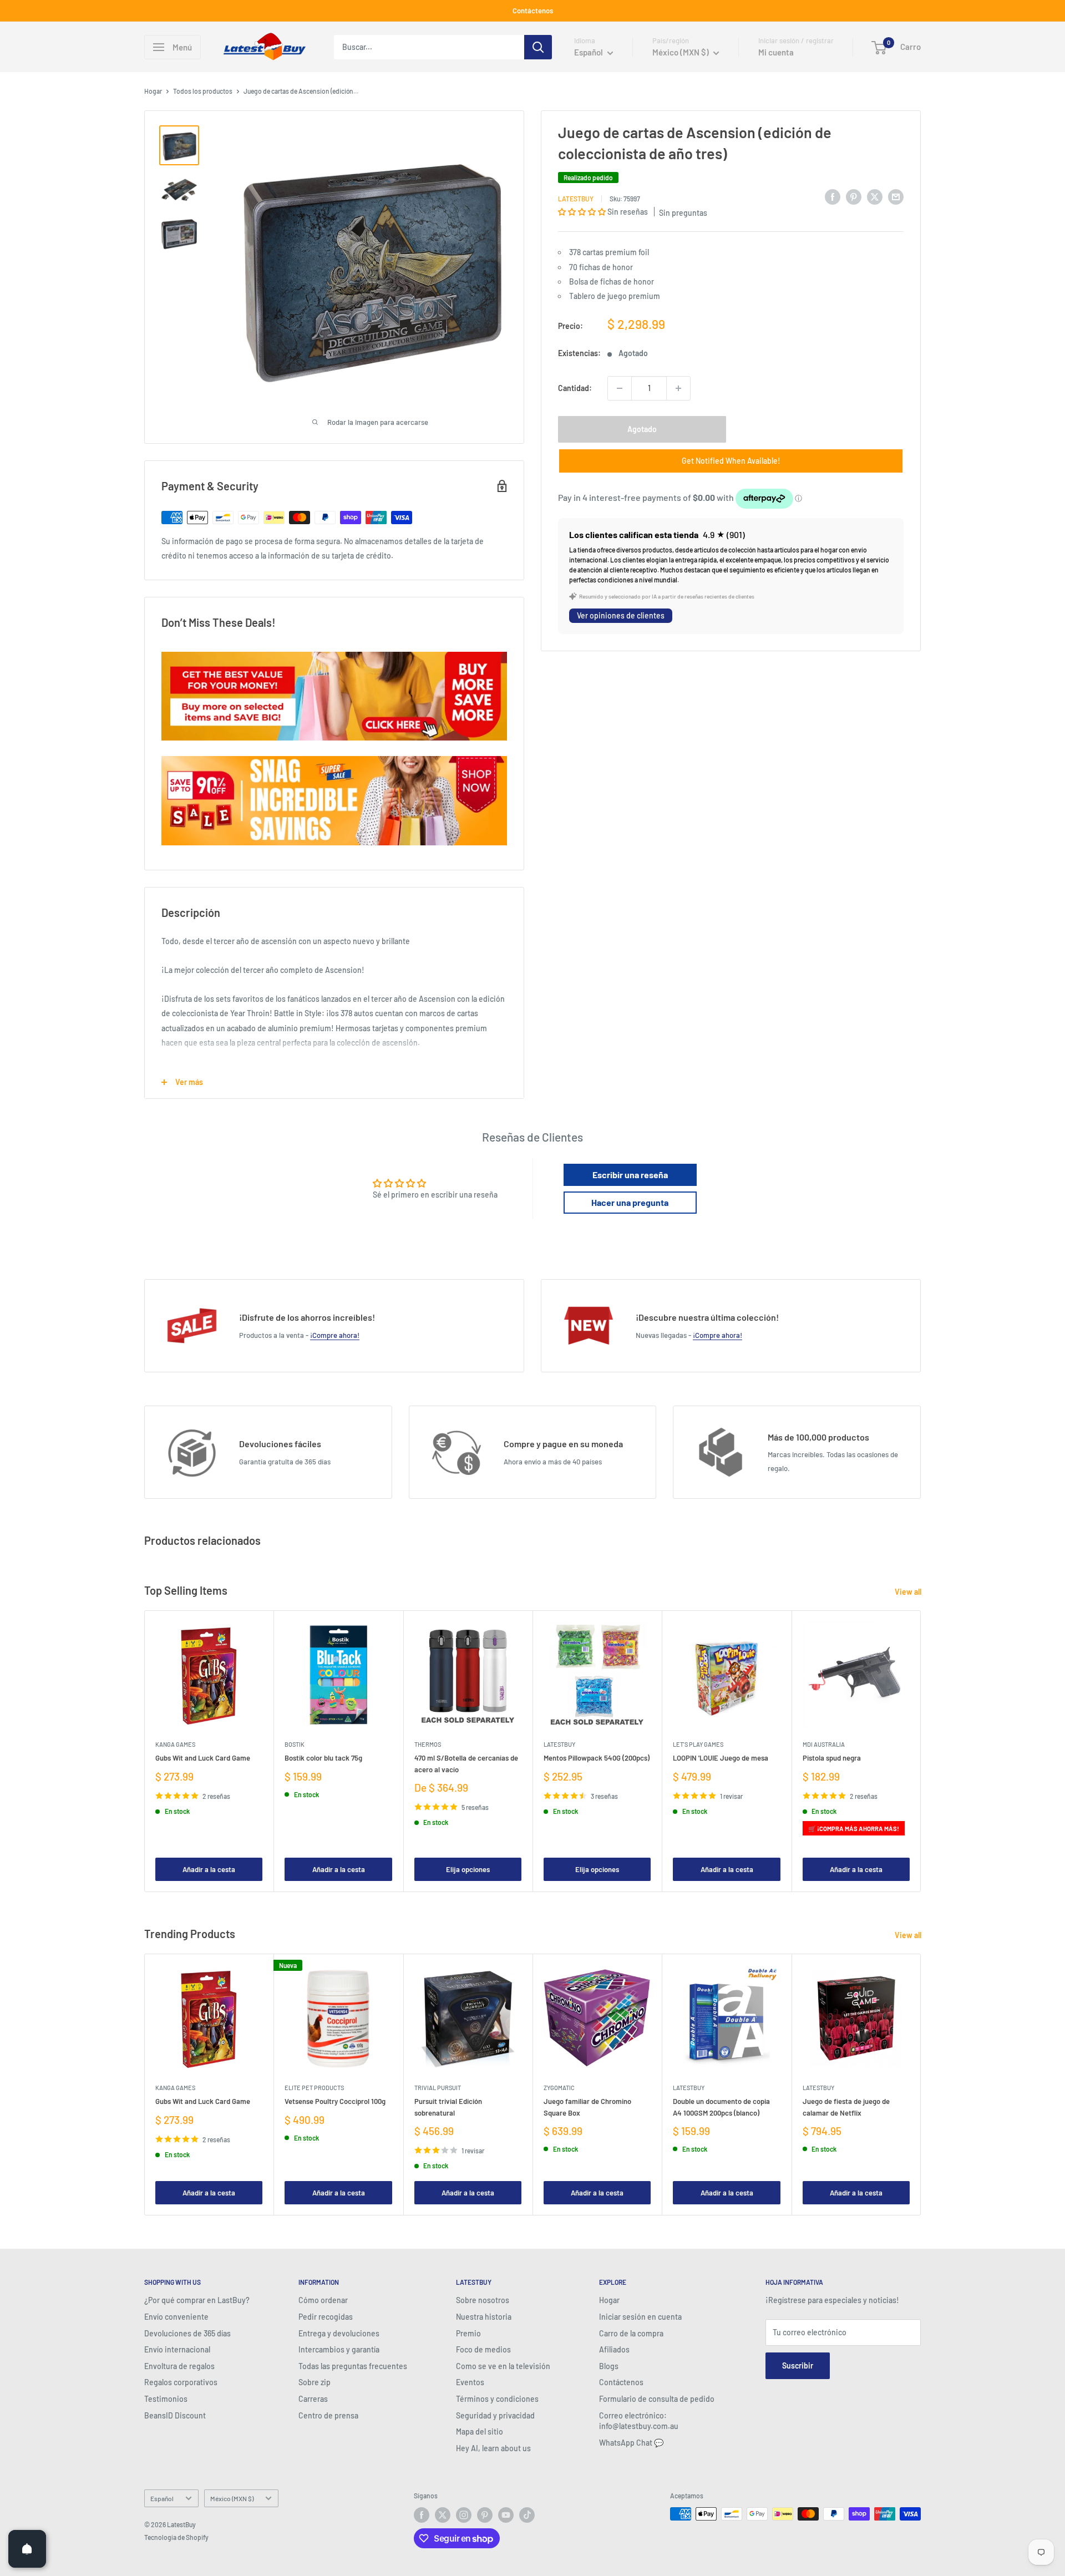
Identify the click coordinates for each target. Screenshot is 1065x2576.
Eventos (470, 2382)
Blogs (609, 2366)
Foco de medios (483, 2349)
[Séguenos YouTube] (506, 2515)
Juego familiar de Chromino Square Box (587, 2107)
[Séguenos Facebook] (422, 2515)
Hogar (153, 91)
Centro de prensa (328, 2415)
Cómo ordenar (323, 2300)
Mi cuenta (776, 52)
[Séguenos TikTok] (527, 2515)
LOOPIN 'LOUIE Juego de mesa (721, 1758)
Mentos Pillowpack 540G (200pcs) (597, 1758)
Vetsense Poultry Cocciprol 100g (335, 2102)
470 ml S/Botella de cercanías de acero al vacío (466, 1764)
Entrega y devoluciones (339, 2333)
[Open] (27, 2549)
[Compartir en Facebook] (833, 197)
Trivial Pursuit (438, 2088)
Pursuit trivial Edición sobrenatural (448, 2107)
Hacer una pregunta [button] (630, 1202)
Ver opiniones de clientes (621, 615)
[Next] (921, 1751)
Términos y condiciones (497, 2399)
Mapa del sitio (480, 2432)
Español (162, 2498)
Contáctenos (533, 11)
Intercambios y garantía (339, 2349)
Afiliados (614, 2349)
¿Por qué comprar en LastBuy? (197, 2300)
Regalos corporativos (181, 2382)
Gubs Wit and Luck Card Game (203, 1758)
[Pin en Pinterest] (854, 197)
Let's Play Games (698, 1745)
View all (909, 1592)
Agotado (642, 429)
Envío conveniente (176, 2317)
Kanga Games (175, 1745)
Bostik (295, 1745)
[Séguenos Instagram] (464, 2515)
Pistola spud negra (832, 1758)
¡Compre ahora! (335, 1335)
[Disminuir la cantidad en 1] (620, 388)
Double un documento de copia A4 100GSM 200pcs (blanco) (721, 2107)
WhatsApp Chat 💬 (631, 2443)
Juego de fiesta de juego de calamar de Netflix (846, 2107)
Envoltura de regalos (179, 2366)
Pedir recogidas (326, 2317)
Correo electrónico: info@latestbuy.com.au (639, 2421)
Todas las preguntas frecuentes (353, 2366)
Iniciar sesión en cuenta (640, 2317)
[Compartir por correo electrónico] (896, 197)
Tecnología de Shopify (176, 2537)
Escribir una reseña (630, 1175)
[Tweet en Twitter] (875, 197)
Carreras (313, 2399)
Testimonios (166, 2399)
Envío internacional (177, 2349)
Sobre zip (315, 2382)
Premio (468, 2333)
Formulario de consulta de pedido (657, 2399)
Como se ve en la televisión (503, 2366)
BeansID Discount (175, 2415)
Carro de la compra (631, 2333)
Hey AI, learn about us (493, 2448)
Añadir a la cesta (209, 1869)
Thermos (428, 1745)
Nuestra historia (484, 2317)
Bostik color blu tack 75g (323, 1758)
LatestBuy (576, 199)
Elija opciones (468, 1869)
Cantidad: (575, 388)
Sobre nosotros (483, 2300)
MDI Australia (824, 1745)
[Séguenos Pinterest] (485, 2515)
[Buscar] (538, 47)
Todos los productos (203, 91)
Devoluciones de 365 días (187, 2333)
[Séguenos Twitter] (443, 2515)
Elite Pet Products (314, 2088)
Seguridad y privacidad (495, 2415)
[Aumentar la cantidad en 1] (678, 388)
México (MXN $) (232, 2498)
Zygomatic (559, 2088)
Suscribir (798, 2365)
